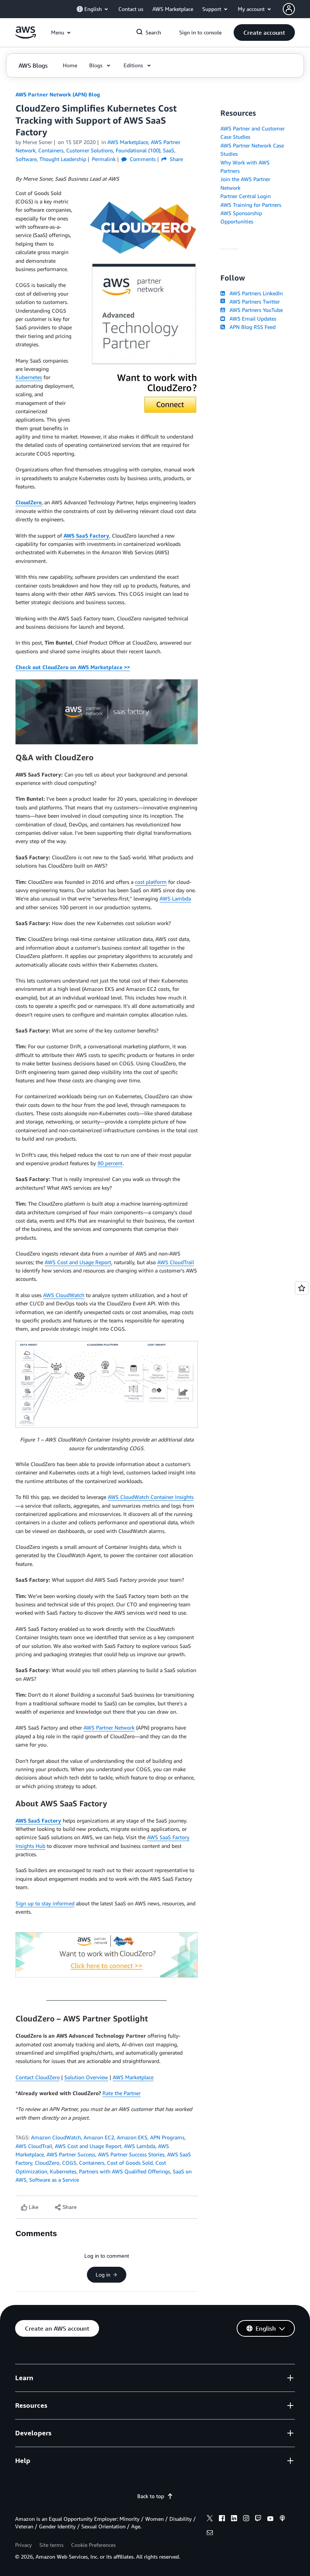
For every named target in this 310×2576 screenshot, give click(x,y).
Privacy (23, 2545)
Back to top (151, 2496)
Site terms (51, 2545)
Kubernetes (29, 377)
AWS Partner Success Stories (131, 2154)
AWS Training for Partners (251, 205)
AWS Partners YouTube (255, 310)
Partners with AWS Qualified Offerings (125, 2171)
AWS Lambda (175, 898)
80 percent (110, 1163)
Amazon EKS (132, 2137)
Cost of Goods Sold (130, 2163)
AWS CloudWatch (64, 1295)
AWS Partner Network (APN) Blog (58, 94)
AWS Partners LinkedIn (255, 293)
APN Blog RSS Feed (251, 327)
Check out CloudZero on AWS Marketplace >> (73, 667)
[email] (210, 2534)
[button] (264, 33)
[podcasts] (282, 2519)
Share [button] (176, 159)
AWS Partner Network (109, 1727)
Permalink (104, 159)
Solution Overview (86, 2077)
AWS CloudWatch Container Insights (151, 1497)
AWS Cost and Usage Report (78, 1262)
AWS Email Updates (251, 319)
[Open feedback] (302, 1288)
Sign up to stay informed (45, 1903)
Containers (92, 2163)
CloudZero (29, 502)
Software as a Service (54, 2180)
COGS (69, 2163)
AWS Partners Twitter (253, 301)
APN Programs (167, 2137)
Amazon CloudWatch (56, 2137)
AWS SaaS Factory (86, 536)
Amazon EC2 (99, 2137)
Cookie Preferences (93, 2545)
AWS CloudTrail (176, 1262)
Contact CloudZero (38, 2077)
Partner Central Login (246, 196)
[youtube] (270, 2519)
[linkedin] (234, 2519)
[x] (210, 2519)
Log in (103, 2275)
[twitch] (258, 2519)
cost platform (151, 882)
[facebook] (222, 2519)
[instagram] (246, 2519)
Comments (142, 159)
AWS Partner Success (71, 2154)
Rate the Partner (122, 2093)
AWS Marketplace (133, 2077)
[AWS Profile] (289, 9)
